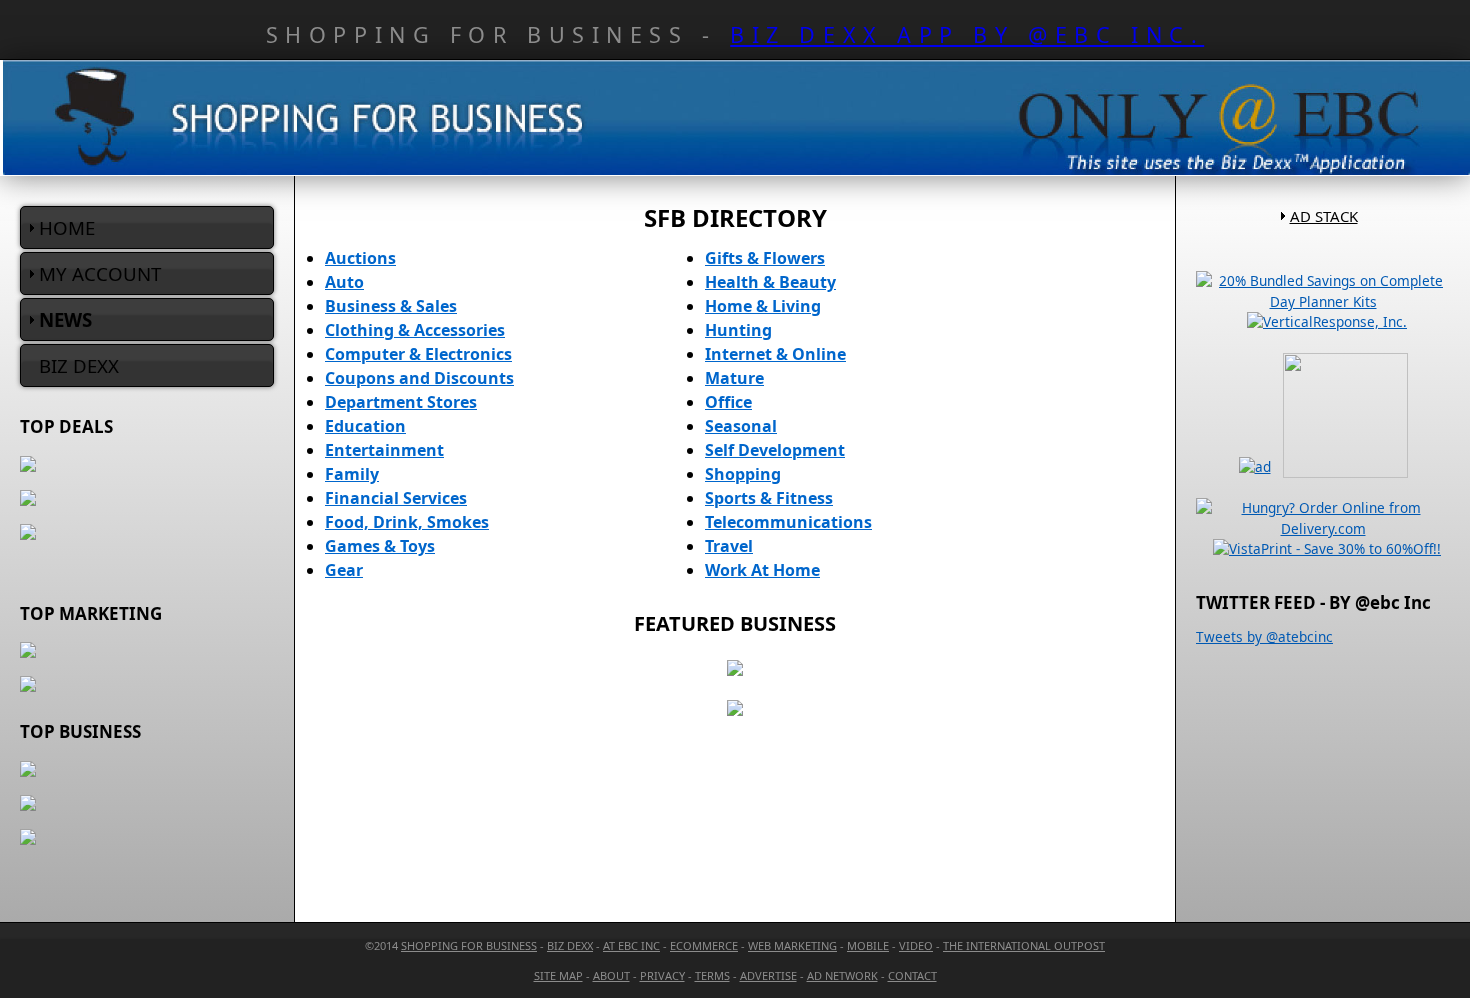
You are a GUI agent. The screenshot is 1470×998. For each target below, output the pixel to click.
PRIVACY (662, 975)
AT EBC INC (631, 945)
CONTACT (912, 975)
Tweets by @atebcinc (1264, 636)
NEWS (65, 319)
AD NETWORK (842, 975)
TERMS (712, 975)
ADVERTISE (768, 975)
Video (916, 945)
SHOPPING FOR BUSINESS (469, 945)
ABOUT (611, 975)
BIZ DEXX (79, 365)
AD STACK (1324, 216)
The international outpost (1024, 945)
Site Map (558, 975)
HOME (67, 227)
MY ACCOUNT (100, 273)
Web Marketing (792, 945)
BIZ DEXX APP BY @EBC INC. (967, 34)
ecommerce (704, 945)
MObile (868, 945)
